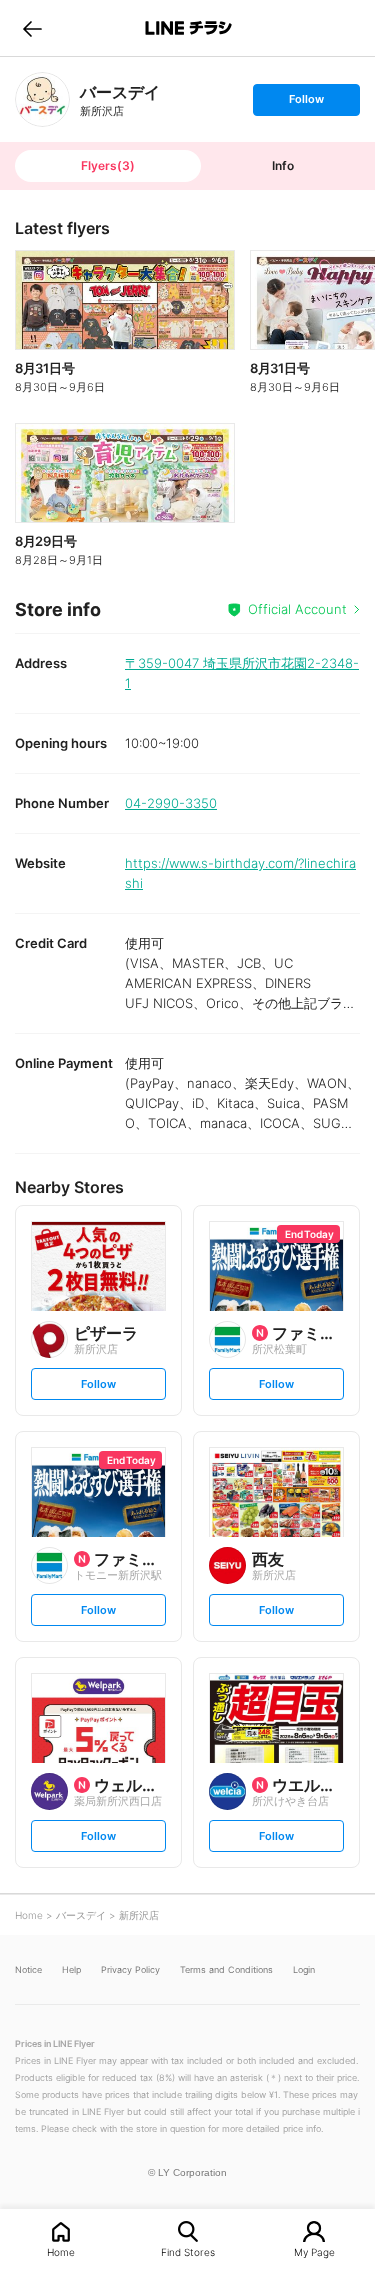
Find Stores (188, 2251)
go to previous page (32, 28)
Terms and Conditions (226, 1969)
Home (61, 2251)
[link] (42, 99)
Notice (28, 1969)
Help (71, 1969)
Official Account (297, 609)
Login (304, 1969)
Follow (306, 103)
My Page (314, 2251)
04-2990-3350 (171, 803)
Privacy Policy (130, 1969)
